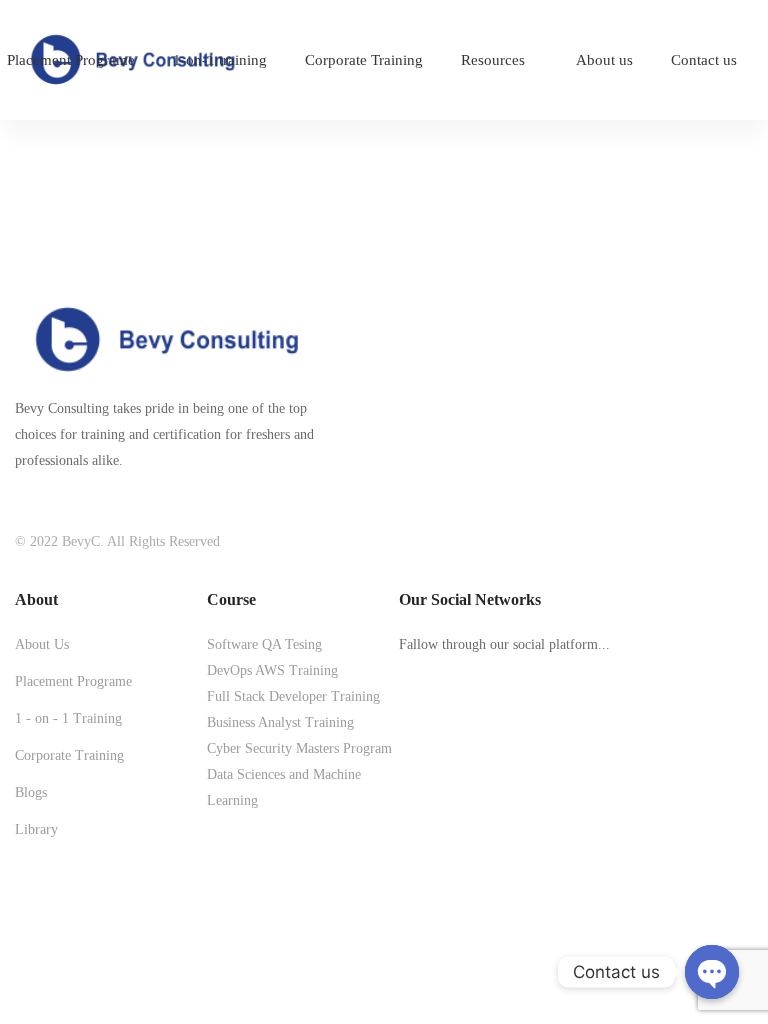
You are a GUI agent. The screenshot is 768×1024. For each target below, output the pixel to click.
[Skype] (474, 721)
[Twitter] (406, 721)
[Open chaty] (712, 972)
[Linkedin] (542, 721)
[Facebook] (440, 721)
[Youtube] (508, 721)
